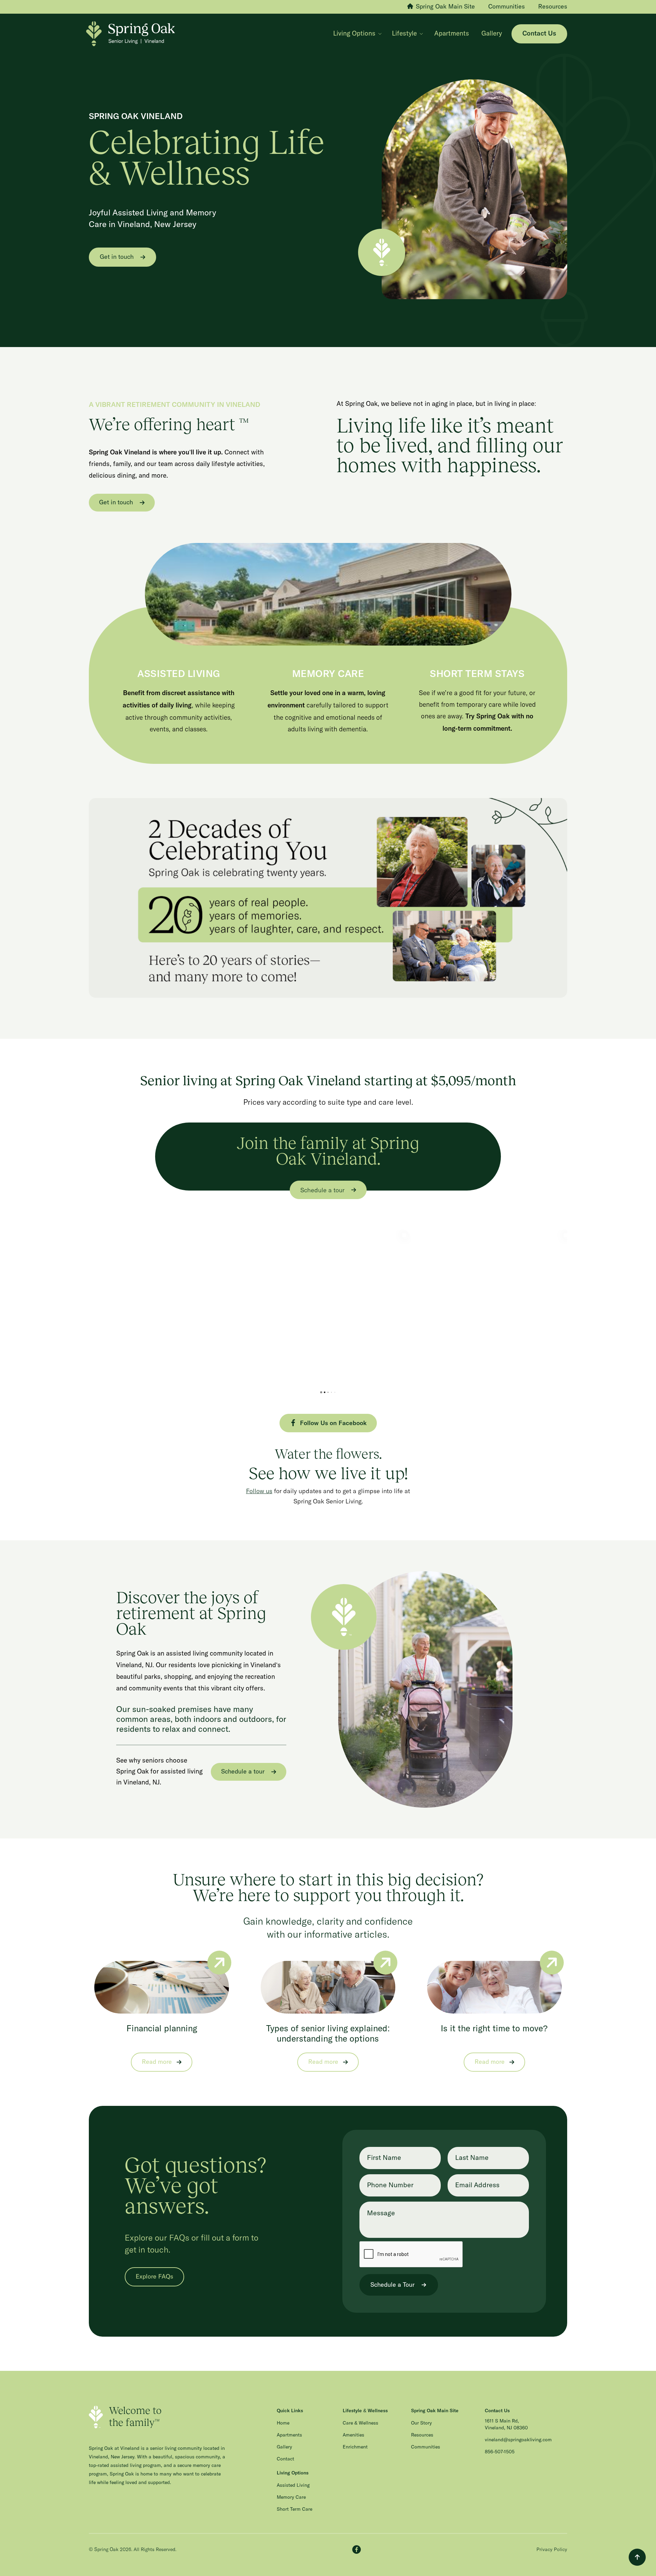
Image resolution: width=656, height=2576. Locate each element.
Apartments (452, 34)
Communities (426, 2447)
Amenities (353, 2435)
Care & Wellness (360, 2423)
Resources (422, 2435)
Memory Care (291, 2497)
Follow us (259, 1491)
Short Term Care (295, 2509)
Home (283, 2423)
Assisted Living (293, 2485)
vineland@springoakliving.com (518, 2440)
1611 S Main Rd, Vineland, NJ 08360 (506, 2425)
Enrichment (355, 2447)
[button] (357, 34)
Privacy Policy (552, 2549)
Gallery (492, 34)
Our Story (421, 2423)
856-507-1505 (500, 2452)
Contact (285, 2459)
